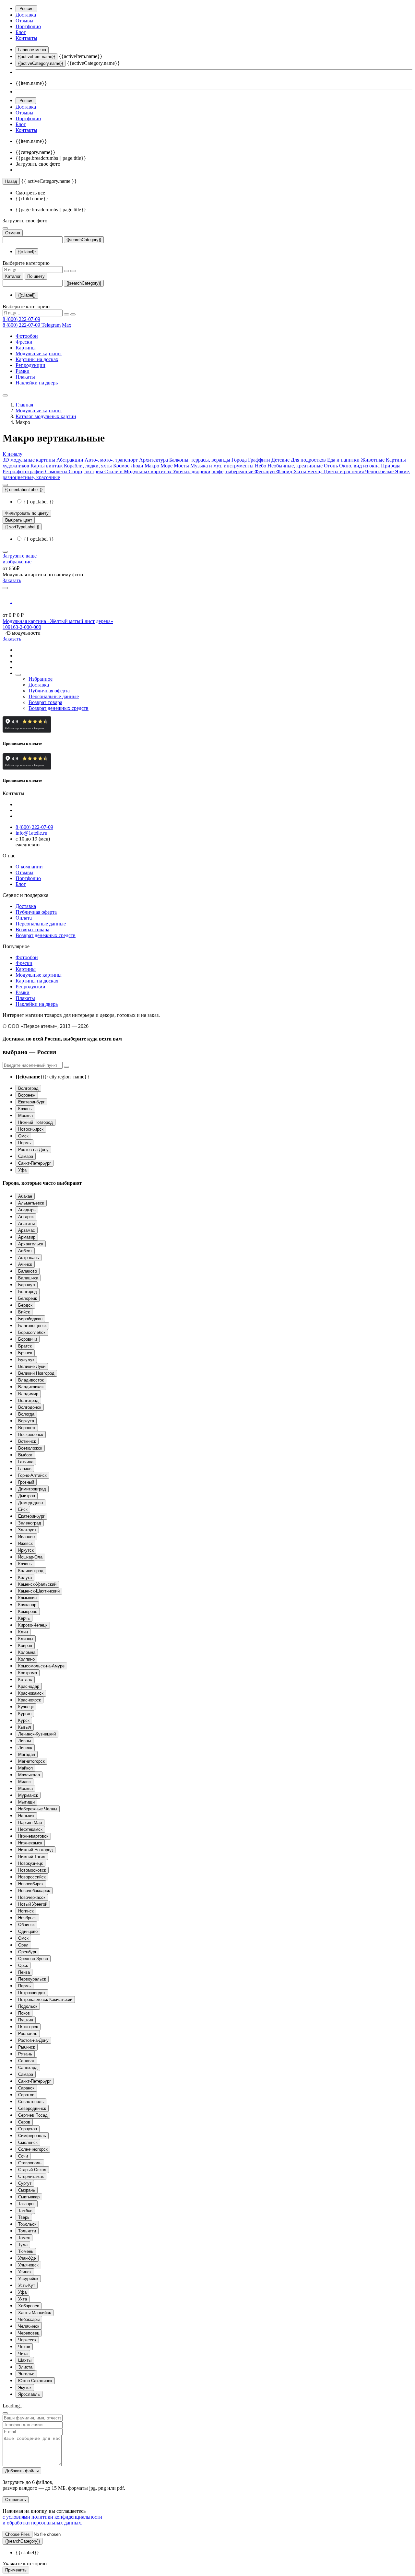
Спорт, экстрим (87, 471)
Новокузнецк (30, 1863)
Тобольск (27, 2224)
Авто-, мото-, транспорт (112, 460)
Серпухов (28, 2129)
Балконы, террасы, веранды (200, 460)
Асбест (25, 1251)
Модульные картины (39, 353)
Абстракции (71, 460)
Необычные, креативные (296, 466)
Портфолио (28, 26)
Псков (24, 2013)
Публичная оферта (49, 691)
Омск (23, 1136)
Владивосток (31, 1380)
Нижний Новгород (36, 1122)
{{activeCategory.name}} (41, 63)
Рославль (28, 2034)
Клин (23, 1632)
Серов (24, 2122)
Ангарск (26, 1217)
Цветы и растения (344, 471)
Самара (26, 1156)
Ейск (23, 1509)
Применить (16, 2570)
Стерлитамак (31, 2176)
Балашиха (28, 1278)
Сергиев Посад (33, 2115)
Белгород (28, 1292)
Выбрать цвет (19, 520)
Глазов (25, 1469)
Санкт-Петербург (35, 1163)
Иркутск (26, 1550)
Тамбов (25, 2211)
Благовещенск (32, 1326)
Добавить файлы (22, 2471)
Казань (25, 1109)
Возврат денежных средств (59, 708)
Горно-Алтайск (32, 1475)
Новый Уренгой (33, 1904)
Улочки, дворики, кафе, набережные (214, 471)
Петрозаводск (32, 1993)
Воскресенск (31, 1435)
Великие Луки (32, 1366)
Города (240, 460)
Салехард (28, 2068)
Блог (21, 32)
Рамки (23, 371)
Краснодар (29, 1686)
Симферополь (32, 2136)
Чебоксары (29, 2319)
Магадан (27, 1754)
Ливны (24, 1741)
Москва (25, 1116)
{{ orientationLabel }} (24, 490)
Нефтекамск (30, 1829)
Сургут (25, 2183)
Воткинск (27, 1441)
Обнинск (26, 1925)
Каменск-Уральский (37, 1584)
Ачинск (25, 1264)
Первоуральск (32, 1979)
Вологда (26, 1414)
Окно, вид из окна (360, 466)
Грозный (26, 1482)
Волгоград (28, 1088)
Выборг (25, 1455)
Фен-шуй (265, 471)
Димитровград (32, 1489)
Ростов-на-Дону (33, 1150)
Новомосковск (32, 1870)
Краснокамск (31, 1693)
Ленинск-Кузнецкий (37, 1734)
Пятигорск (28, 2027)
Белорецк (28, 1298)
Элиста (25, 2367)
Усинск (25, 2272)
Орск (23, 1965)
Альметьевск (31, 1203)
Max (67, 325)
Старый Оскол (32, 2170)
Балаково (28, 1271)
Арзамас (27, 1230)
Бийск (24, 1312)
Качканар (27, 1605)
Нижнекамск (30, 1843)
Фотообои (27, 336)
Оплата (24, 918)
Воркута (26, 1421)
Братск (25, 1346)
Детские (281, 460)
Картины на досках (37, 359)
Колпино (26, 1659)
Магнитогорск (31, 1761)
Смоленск (28, 2142)
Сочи (23, 2156)
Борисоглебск (32, 1332)
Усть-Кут (27, 2285)
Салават (26, 2061)
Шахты (25, 2360)
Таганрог (27, 2204)
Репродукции (30, 365)
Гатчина (26, 1462)
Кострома (28, 1673)
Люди (138, 466)
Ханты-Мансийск (35, 2313)
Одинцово (28, 1931)
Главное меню (32, 50)
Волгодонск (30, 1407)
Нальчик (26, 1816)
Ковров (25, 1646)
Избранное (41, 679)
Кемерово (28, 1611)
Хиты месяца (309, 471)
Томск (24, 2238)
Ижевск (25, 1543)
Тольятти (27, 2231)
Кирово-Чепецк (33, 1625)
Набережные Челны (38, 1809)
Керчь (24, 1618)
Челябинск (29, 2326)
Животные (373, 460)
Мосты (182, 466)
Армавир (27, 1237)
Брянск (25, 1353)
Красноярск (30, 1700)
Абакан (25, 1196)
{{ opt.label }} (38, 502)
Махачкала (29, 1775)
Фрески (24, 342)
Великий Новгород (36, 1373)
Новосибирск (31, 1129)
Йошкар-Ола (30, 1557)
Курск (24, 1720)
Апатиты (26, 1223)
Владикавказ (31, 1387)
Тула (23, 2245)
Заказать (12, 580)
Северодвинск (32, 2108)
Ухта (23, 2299)
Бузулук (26, 1360)
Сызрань (27, 2190)
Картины (26, 348)
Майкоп (25, 1768)
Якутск (25, 2388)
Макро (153, 466)
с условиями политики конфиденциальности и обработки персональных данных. (52, 2520)
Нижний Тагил (32, 1857)
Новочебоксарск (34, 1891)
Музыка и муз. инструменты (223, 466)
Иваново (26, 1537)
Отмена (13, 233)
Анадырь (27, 1210)
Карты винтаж (47, 466)
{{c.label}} (27, 252)
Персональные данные (54, 696)
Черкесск (27, 2340)
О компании (29, 867)
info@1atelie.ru (31, 833)
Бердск (25, 1305)
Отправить (16, 2500)
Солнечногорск (33, 2149)
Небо (261, 466)
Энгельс (26, 2374)
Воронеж (27, 1095)
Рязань (25, 2054)
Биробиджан (30, 1319)
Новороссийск (32, 1877)
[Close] (5, 2413)
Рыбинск (27, 2047)
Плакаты (25, 377)
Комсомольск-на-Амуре (41, 1666)
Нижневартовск (33, 1836)
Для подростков (309, 460)
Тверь (24, 2217)
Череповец (29, 2333)
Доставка (26, 15)
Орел (23, 1945)
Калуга (25, 1577)
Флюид (285, 471)
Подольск (28, 2006)
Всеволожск (30, 1448)
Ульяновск (28, 2265)
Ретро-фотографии (24, 471)
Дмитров (27, 1496)
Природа (391, 466)
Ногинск (26, 1911)
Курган (25, 1714)
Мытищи (26, 1802)
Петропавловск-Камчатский (45, 2000)
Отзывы (24, 21)
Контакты (26, 38)
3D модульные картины (30, 460)
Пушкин (26, 2020)
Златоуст (27, 1530)
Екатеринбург (31, 1102)
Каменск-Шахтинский (39, 1591)
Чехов (24, 2347)
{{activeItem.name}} (36, 57)
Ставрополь (30, 2163)
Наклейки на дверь (37, 383)
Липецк (25, 1748)
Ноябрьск (27, 1918)
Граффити (260, 460)
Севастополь (31, 2102)
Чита (23, 2353)
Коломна (27, 1652)
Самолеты (57, 471)
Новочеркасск (32, 1897)
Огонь (332, 466)
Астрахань (29, 1258)
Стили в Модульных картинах (139, 471)
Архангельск (31, 1244)
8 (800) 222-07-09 (21, 319)
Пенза (24, 1972)
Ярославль (29, 2394)
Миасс (24, 1782)
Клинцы (26, 1639)
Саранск (26, 2088)
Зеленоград (30, 1523)
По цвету (36, 276)
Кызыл (25, 1727)
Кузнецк (26, 1707)
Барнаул (27, 1285)
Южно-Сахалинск (35, 2381)
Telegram (51, 325)
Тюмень (26, 2251)
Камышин (27, 1598)
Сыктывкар (29, 2197)
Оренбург (27, 1952)
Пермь (24, 1143)
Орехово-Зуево (33, 1959)
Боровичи (28, 1339)
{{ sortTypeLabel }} (22, 527)
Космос (122, 466)
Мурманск (28, 1795)
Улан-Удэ (27, 2258)
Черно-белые (380, 471)
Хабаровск (29, 2306)
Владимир (28, 1394)
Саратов (26, 2095)
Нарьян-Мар (30, 1823)
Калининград (31, 1571)
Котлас (25, 1680)
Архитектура (154, 460)
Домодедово (30, 1503)
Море (167, 466)
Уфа (22, 1170)
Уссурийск (28, 2279)
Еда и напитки (344, 460)
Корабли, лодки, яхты (89, 466)
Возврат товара (45, 702)
